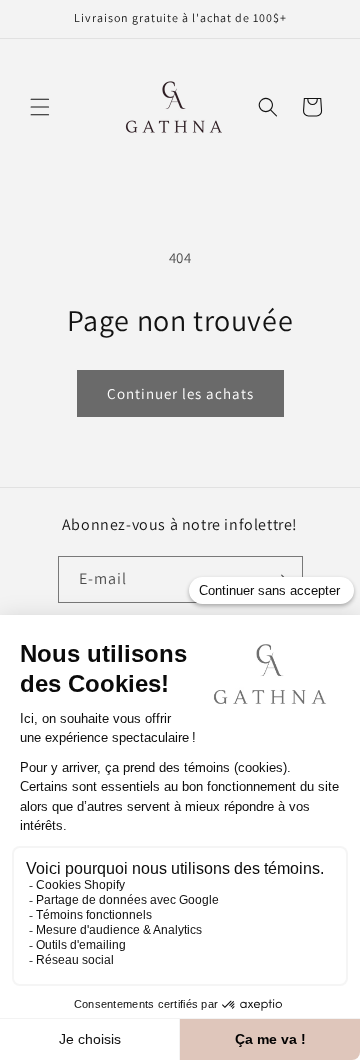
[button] (40, 107)
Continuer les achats (180, 393)
